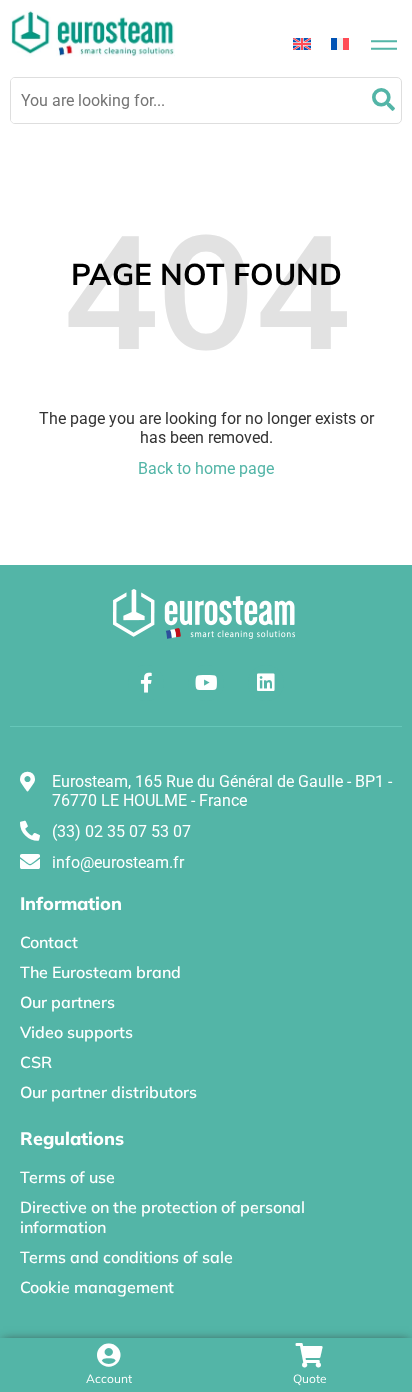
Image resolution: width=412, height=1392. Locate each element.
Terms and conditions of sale (126, 1257)
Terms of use (67, 1177)
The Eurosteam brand (100, 972)
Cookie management (97, 1287)
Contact (49, 942)
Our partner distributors (108, 1092)
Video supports (76, 1032)
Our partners (67, 1002)
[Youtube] (206, 683)
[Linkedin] (266, 683)
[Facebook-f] (146, 683)
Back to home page (206, 468)
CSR (36, 1062)
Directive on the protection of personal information (162, 1217)
